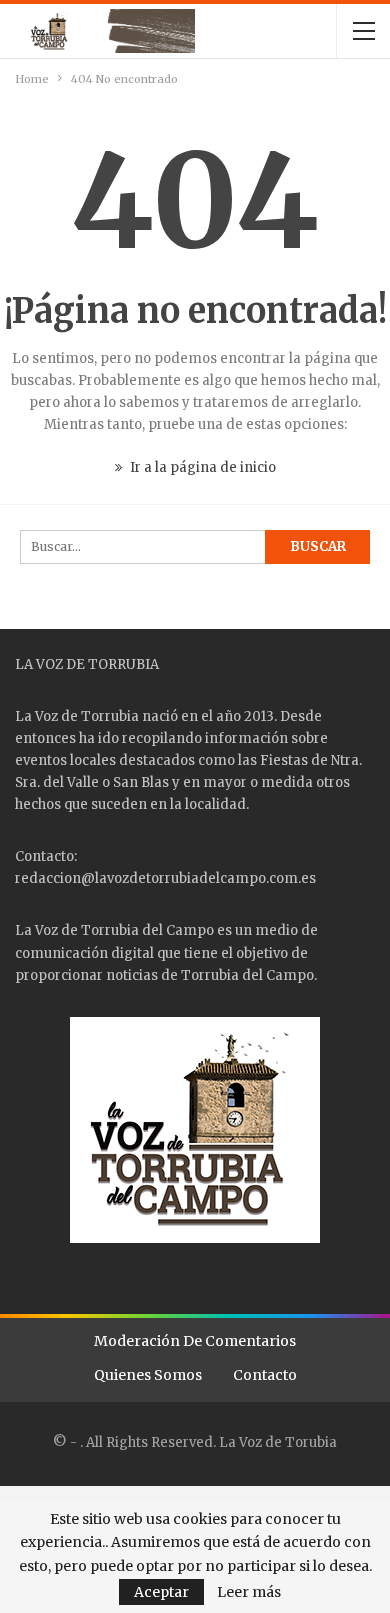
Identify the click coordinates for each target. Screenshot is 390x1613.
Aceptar (161, 1592)
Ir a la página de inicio (201, 467)
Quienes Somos (148, 1375)
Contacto (265, 1375)
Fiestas (284, 760)
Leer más (249, 1592)
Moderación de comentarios (195, 1341)
